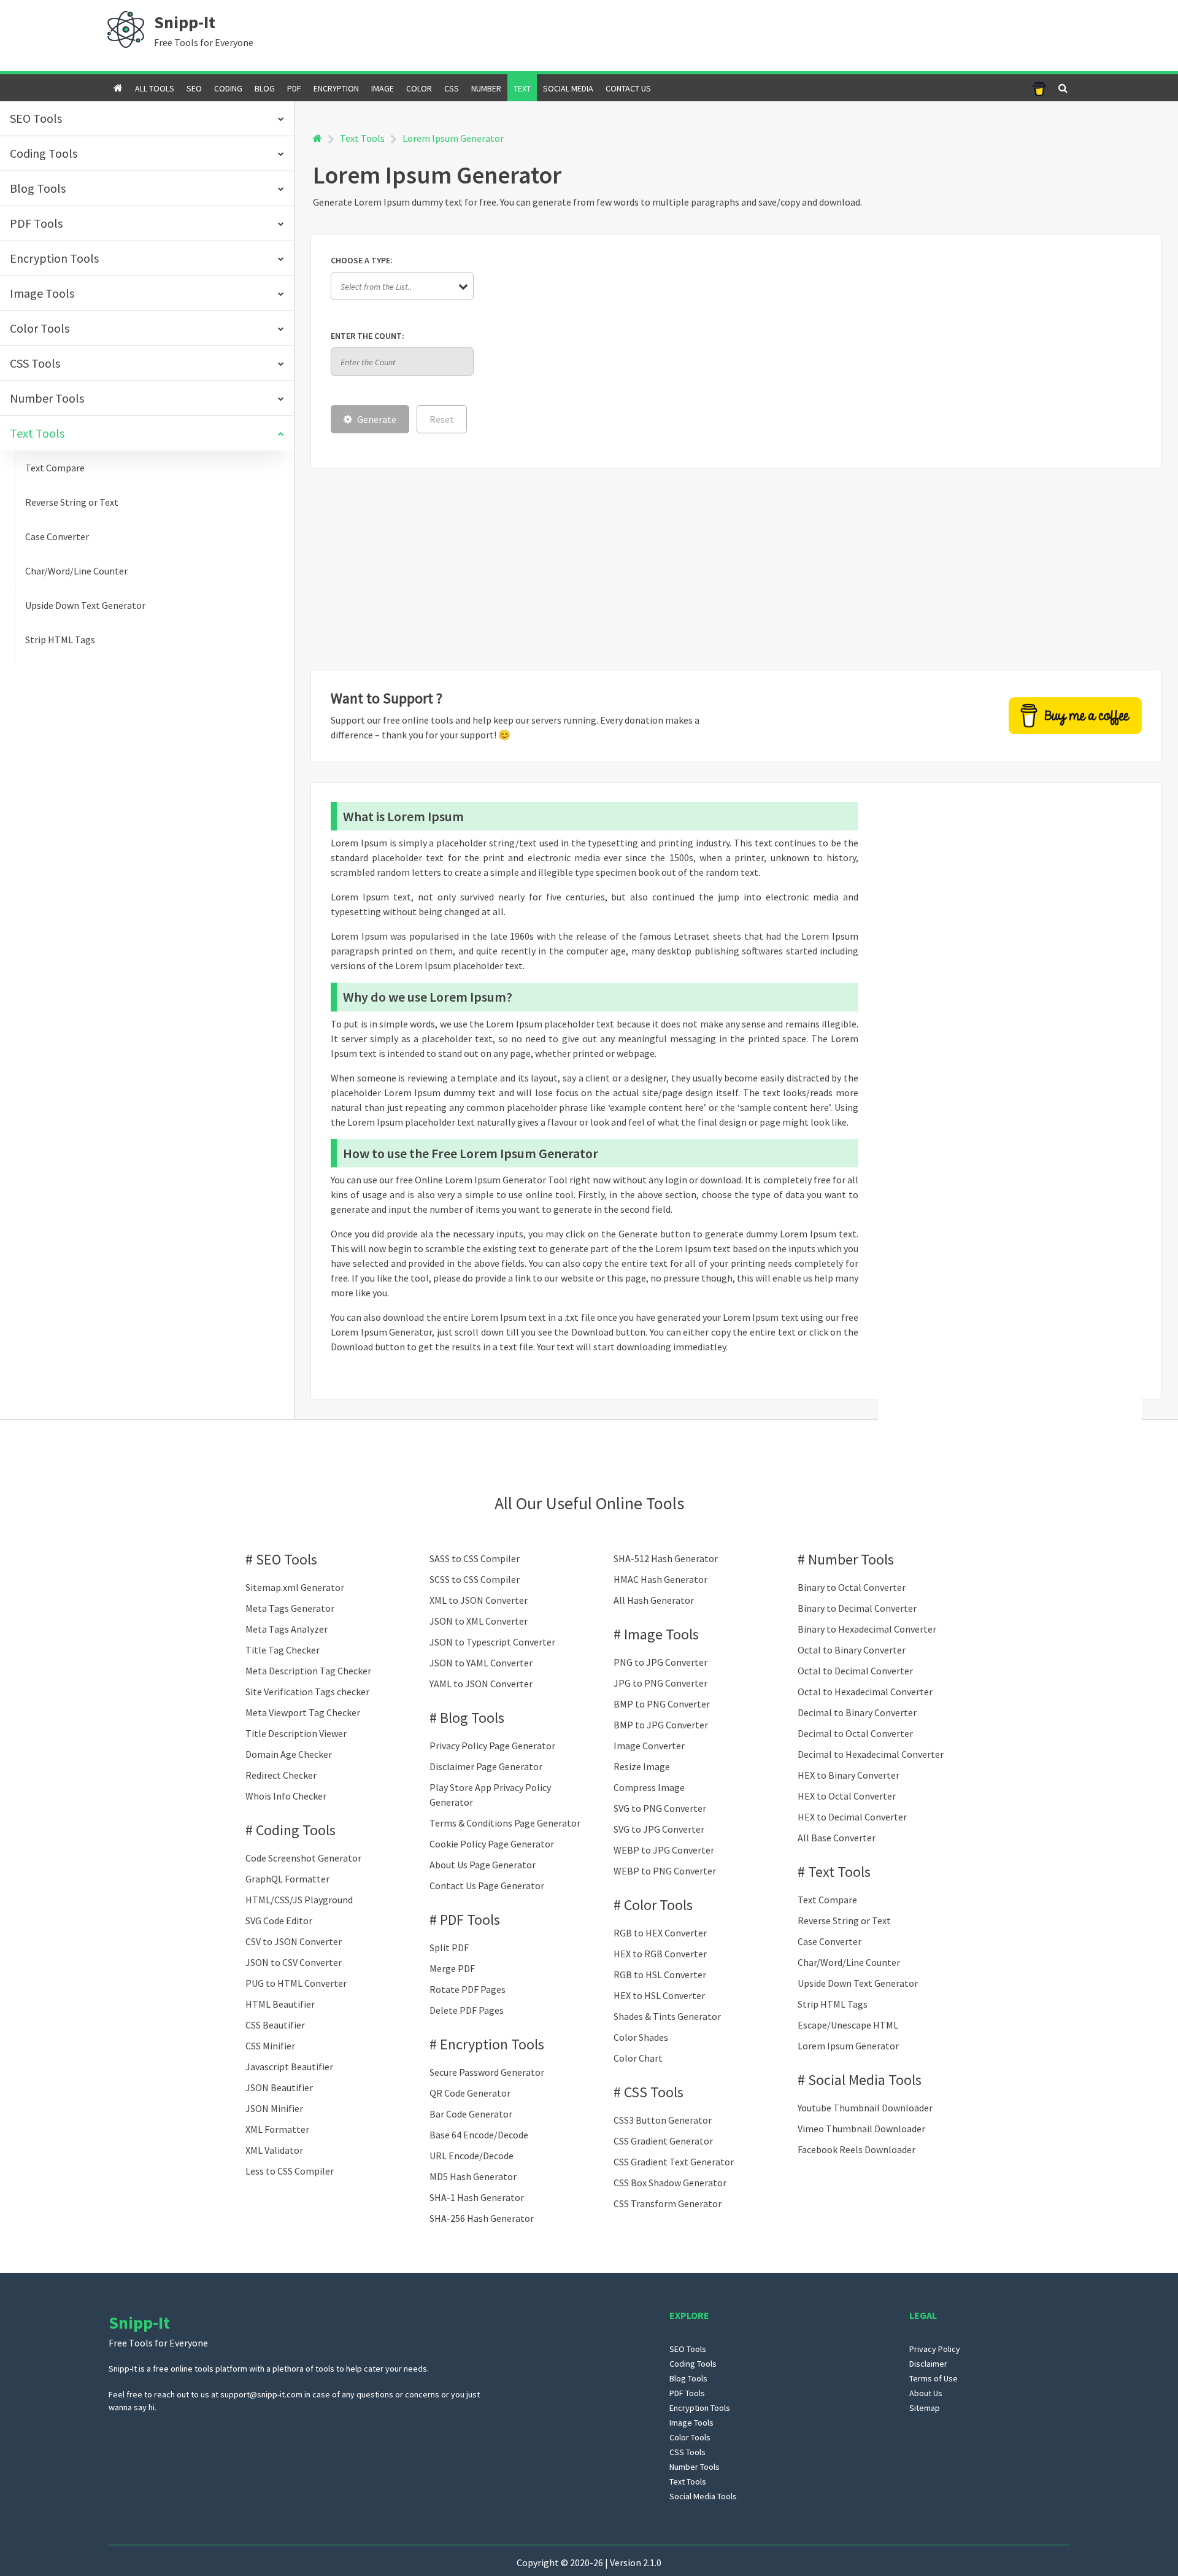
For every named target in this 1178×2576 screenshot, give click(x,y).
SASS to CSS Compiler (475, 1558)
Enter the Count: (368, 336)
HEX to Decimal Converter (852, 1817)
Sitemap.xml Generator (295, 1587)
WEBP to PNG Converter (665, 1871)
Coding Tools (296, 1830)
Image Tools (661, 1634)
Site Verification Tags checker (307, 1692)
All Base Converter (837, 1838)
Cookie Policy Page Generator (492, 1844)
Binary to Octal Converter (852, 1587)
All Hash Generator (654, 1600)
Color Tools (658, 1905)
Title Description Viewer (296, 1733)
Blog (265, 88)
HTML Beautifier (280, 2004)
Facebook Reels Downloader (857, 2149)
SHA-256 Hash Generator (482, 2218)
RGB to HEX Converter (660, 1933)
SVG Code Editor (279, 1920)
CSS (452, 88)
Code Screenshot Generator (303, 1858)
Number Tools (851, 1559)
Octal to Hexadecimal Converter (865, 1692)
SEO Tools (287, 1559)
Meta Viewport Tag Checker (303, 1712)
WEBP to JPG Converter (664, 1850)
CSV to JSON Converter (294, 1941)
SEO (194, 88)
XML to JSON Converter (479, 1600)
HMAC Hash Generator (660, 1579)
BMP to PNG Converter (662, 1704)
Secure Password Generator (487, 2072)
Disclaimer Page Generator (486, 1766)
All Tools (155, 88)
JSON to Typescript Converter (492, 1642)
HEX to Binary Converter (849, 1775)
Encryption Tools (492, 2044)
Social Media (568, 88)
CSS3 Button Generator (663, 2120)
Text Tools (362, 138)
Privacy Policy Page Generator (492, 1746)
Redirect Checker (281, 1775)
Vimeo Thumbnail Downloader (861, 2129)
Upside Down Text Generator (85, 605)
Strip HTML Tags (60, 640)
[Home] (318, 138)
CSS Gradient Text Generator (674, 2162)
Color (419, 88)
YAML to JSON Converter (481, 1684)
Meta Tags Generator (290, 1608)
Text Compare (55, 468)
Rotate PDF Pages (468, 1989)
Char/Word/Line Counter (76, 571)
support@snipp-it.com (261, 2394)
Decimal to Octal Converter (855, 1733)
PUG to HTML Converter (296, 1983)
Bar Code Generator (471, 2114)
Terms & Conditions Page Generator (505, 1823)
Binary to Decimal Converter (857, 1608)
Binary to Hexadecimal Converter (867, 1629)
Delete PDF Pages (467, 2010)
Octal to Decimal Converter (855, 1671)
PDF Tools (470, 1920)
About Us (926, 2393)
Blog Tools (472, 1718)
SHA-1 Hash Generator (477, 2197)
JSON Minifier (274, 2108)
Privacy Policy (935, 2349)
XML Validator (274, 2150)
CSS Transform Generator (668, 2203)
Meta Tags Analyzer (287, 1629)
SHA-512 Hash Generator (666, 1558)
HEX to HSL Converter (659, 1995)
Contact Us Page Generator (487, 1886)
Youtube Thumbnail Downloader (865, 2108)
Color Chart (638, 2058)
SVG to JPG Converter (659, 1829)
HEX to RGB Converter (660, 1954)
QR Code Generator (470, 2093)
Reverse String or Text (72, 502)
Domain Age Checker (289, 1754)
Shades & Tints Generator (667, 2016)
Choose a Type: (362, 260)
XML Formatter (277, 2129)
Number (486, 88)
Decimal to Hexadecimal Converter (871, 1754)
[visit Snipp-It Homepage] (126, 28)
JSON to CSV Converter (294, 1962)
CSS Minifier (270, 2046)
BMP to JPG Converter (661, 1725)
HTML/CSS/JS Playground (299, 1900)
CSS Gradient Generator (663, 2141)
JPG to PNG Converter (660, 1683)
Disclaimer (928, 2364)
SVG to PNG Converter (660, 1808)
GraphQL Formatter (287, 1879)
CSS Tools (654, 2092)
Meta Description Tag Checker (308, 1671)
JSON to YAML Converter (481, 1663)
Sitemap (925, 2408)
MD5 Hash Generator (473, 2176)
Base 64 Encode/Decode (479, 2135)
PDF (294, 88)
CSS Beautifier (275, 2025)
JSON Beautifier (279, 2087)
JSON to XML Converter (479, 1621)
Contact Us (628, 88)
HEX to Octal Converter (847, 1796)
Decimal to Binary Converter (857, 1712)
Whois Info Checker (286, 1796)
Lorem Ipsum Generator (848, 2046)
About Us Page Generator (483, 1865)
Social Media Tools (865, 2080)
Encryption (336, 88)
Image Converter (649, 1746)
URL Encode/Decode (472, 2156)
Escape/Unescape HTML (848, 2025)
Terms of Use (934, 2378)
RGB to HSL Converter (660, 1975)
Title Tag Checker (283, 1650)
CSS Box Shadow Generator (670, 2183)
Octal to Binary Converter (852, 1650)
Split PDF (449, 1947)
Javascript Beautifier (289, 2067)
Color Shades (641, 2037)
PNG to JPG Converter (660, 1662)
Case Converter (57, 536)
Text (522, 88)
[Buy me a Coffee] (1039, 88)
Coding (228, 88)
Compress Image (649, 1787)
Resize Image (642, 1766)
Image (383, 88)
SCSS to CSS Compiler (475, 1579)
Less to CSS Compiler (290, 2171)
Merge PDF (452, 1968)
